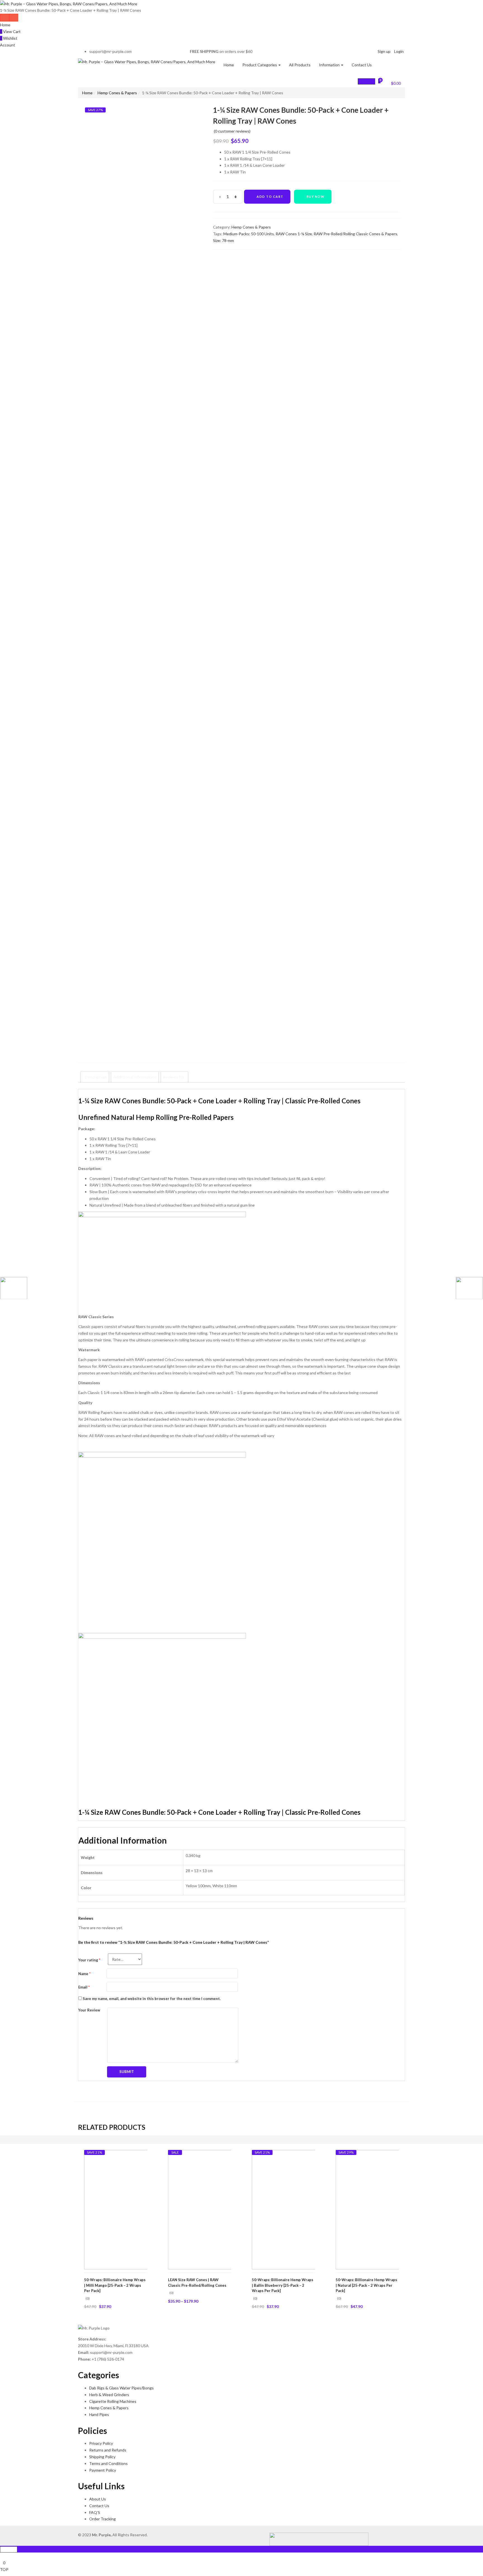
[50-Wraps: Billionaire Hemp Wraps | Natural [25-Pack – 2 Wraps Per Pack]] (395, 2209)
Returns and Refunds (108, 2450)
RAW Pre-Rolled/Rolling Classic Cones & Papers (355, 234)
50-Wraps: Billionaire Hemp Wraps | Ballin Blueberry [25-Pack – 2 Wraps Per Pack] (283, 2285)
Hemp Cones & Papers (117, 93)
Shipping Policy (102, 2457)
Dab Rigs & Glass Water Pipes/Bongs (121, 2388)
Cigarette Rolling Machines (113, 2401)
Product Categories (260, 65)
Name (84, 1974)
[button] (393, 83)
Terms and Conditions (108, 2463)
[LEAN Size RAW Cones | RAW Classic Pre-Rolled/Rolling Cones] (228, 2209)
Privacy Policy (101, 2443)
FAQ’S (95, 2512)
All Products (300, 65)
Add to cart (270, 197)
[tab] (96, 1077)
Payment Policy (103, 2470)
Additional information (135, 1077)
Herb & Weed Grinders (109, 2395)
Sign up (384, 51)
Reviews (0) (173, 1077)
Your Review (89, 2010)
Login (399, 51)
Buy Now (316, 197)
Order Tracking (102, 2519)
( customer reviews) (232, 131)
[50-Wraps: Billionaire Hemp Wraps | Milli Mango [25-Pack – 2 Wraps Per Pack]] (144, 2209)
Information (330, 65)
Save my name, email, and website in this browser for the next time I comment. (152, 1999)
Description (96, 1077)
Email (84, 1987)
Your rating (89, 1960)
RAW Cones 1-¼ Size (294, 234)
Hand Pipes (99, 2414)
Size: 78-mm (223, 240)
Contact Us (362, 65)
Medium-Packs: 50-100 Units (249, 234)
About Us (98, 2499)
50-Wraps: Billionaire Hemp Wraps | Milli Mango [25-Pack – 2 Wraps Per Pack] (115, 2285)
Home (5, 25)
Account (8, 45)
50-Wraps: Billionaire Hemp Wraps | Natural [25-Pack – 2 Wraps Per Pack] (366, 2285)
